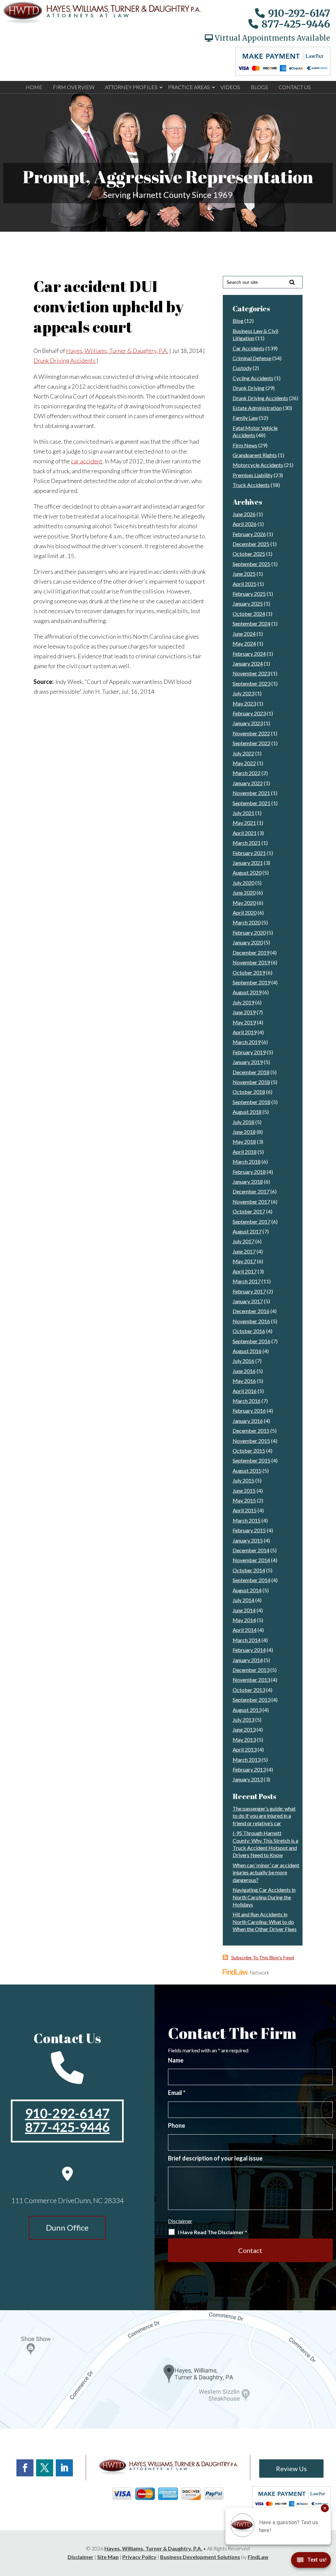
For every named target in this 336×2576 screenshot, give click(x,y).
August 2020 (247, 872)
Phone (177, 2125)
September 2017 (252, 1221)
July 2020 (243, 883)
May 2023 (244, 703)
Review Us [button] (291, 2469)
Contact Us (295, 87)
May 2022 (244, 763)
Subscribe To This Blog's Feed (262, 1958)
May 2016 (244, 1381)
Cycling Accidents (253, 378)
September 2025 (252, 564)
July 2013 (243, 1720)
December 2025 (251, 544)
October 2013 (249, 1690)
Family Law (245, 418)
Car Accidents (249, 348)
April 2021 (245, 833)
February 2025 (249, 594)
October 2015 (249, 1451)
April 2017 (245, 1271)
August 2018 (247, 1112)
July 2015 (243, 1480)
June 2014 (244, 1610)
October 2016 (249, 1331)
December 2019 (251, 952)
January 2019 (248, 1062)
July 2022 (243, 753)
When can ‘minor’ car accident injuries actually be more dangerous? (266, 1872)
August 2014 (247, 1590)
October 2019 (249, 972)
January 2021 (248, 863)
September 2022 (252, 743)
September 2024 (252, 623)
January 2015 (248, 1540)
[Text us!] (311, 2562)
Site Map (108, 2557)
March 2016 (247, 1401)
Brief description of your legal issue (215, 2158)
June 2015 (244, 1491)
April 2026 (245, 524)
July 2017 (243, 1241)
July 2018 (243, 1122)
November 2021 (251, 793)
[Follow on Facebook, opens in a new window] (25, 2468)
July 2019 (243, 1002)
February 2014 (249, 1650)
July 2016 (243, 1361)
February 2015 (249, 1530)
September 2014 (252, 1580)
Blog (238, 321)
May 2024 (244, 643)
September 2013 (252, 1700)
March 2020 (247, 922)
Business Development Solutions (200, 2557)
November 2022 (251, 733)
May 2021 (244, 823)
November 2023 (251, 673)
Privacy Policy (139, 2557)
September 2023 (252, 683)
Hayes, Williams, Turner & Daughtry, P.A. (117, 351)
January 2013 (248, 1779)
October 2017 (249, 1211)
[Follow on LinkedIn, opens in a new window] (64, 2468)
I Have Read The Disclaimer (212, 2232)
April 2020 (245, 912)
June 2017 (244, 1251)
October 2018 (249, 1092)
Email (177, 2093)
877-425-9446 (296, 24)
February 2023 (249, 713)
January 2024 (248, 663)
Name (176, 2060)
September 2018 (252, 1102)
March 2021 (247, 843)
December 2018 (251, 1072)
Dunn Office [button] (67, 2227)
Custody (242, 368)
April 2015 (245, 1510)
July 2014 (243, 1600)
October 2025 (249, 554)
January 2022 (248, 783)
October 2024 (249, 614)
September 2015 (252, 1460)
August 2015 (247, 1471)
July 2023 (243, 693)
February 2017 (249, 1291)
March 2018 (247, 1162)
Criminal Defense (252, 358)
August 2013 (247, 1710)
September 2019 (252, 982)
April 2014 (245, 1630)
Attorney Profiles (131, 87)
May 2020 (244, 903)
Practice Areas (189, 87)
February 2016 (249, 1411)
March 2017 (247, 1281)
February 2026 (249, 534)
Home (34, 87)
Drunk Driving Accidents (64, 360)
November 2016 (251, 1321)
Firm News (245, 445)
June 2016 (244, 1371)
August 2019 (247, 992)
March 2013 (247, 1760)
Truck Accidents (251, 485)
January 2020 (248, 942)
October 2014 (249, 1570)
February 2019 (249, 1052)
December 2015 (251, 1431)
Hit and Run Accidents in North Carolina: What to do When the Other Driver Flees (265, 1922)
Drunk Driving (249, 388)
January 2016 (248, 1421)
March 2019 (247, 1042)
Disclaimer (180, 2221)
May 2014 (244, 1620)
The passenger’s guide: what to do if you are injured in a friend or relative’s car (264, 1816)
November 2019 (251, 962)
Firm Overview (74, 87)
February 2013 (249, 1769)
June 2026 (244, 514)
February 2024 (249, 654)
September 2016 (252, 1341)
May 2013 (244, 1740)
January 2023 (248, 723)
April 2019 (245, 1032)
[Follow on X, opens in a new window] (45, 2468)
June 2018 (244, 1132)
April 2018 (245, 1152)
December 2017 (251, 1191)
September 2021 (252, 803)
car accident (87, 461)
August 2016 (247, 1351)
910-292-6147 (299, 13)
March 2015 (247, 1520)
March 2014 (247, 1640)
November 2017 (251, 1201)
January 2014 (248, 1660)
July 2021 (243, 813)
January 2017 (248, 1301)
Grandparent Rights (255, 455)
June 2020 (244, 892)
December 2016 (251, 1311)
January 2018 (248, 1181)
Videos (230, 87)
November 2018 (251, 1082)
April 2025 (245, 584)
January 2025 (248, 603)
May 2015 (244, 1500)
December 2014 (251, 1550)
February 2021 (249, 853)
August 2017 (247, 1231)
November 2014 (251, 1560)
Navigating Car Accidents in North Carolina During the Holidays (264, 1897)
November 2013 (251, 1680)
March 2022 (247, 773)
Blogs (259, 87)
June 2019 (244, 1012)
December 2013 (251, 1670)
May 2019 (244, 1022)
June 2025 (244, 574)
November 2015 (251, 1441)
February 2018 (249, 1172)
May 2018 (244, 1142)
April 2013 (245, 1749)
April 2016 (245, 1391)
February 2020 (249, 932)
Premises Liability (253, 475)
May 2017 (244, 1261)
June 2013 (244, 1729)
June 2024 (244, 634)
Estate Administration (257, 408)
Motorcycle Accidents (258, 465)
